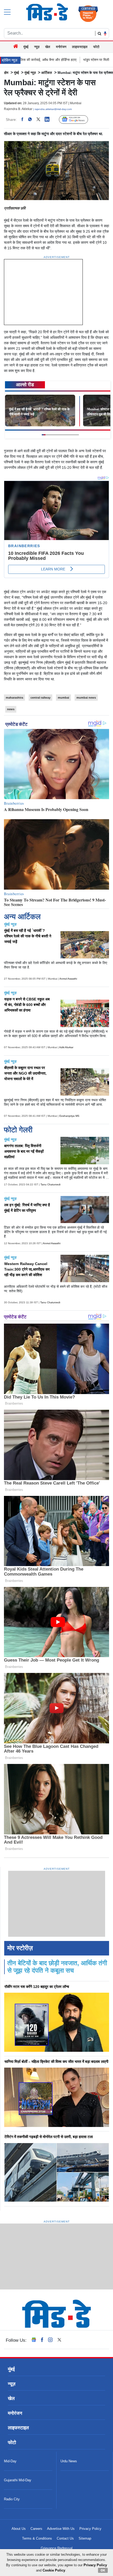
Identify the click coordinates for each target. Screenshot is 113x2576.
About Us (19, 2529)
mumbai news (86, 698)
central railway (40, 698)
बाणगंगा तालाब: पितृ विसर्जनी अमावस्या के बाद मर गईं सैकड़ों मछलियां (24, 1151)
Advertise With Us (61, 2529)
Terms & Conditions (37, 2538)
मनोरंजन (61, 47)
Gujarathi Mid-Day (18, 2480)
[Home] (16, 47)
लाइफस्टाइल (80, 47)
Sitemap (85, 2538)
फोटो (96, 47)
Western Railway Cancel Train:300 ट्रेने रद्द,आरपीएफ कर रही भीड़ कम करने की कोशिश (27, 1269)
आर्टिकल (47, 73)
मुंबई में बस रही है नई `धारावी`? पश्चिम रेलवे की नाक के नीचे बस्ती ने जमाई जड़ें (28, 936)
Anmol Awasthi (68, 979)
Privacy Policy (90, 2529)
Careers (36, 2529)
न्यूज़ (37, 47)
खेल (48, 47)
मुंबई (26, 47)
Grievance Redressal (57, 2548)
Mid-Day (10, 2461)
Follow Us (77, 120)
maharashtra (14, 698)
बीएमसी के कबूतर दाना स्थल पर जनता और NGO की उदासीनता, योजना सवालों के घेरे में (25, 1073)
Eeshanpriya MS (69, 1116)
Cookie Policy (54, 2570)
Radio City (12, 2499)
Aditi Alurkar (66, 1047)
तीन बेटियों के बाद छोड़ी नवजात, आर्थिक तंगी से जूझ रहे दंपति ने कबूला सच (57, 1967)
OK (103, 2570)
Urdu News (69, 2461)
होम (6, 73)
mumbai (63, 698)
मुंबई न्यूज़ (30, 73)
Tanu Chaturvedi (50, 1184)
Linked (50, 120)
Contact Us (65, 2538)
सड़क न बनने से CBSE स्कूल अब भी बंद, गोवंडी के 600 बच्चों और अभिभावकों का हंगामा (27, 1005)
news (11, 709)
